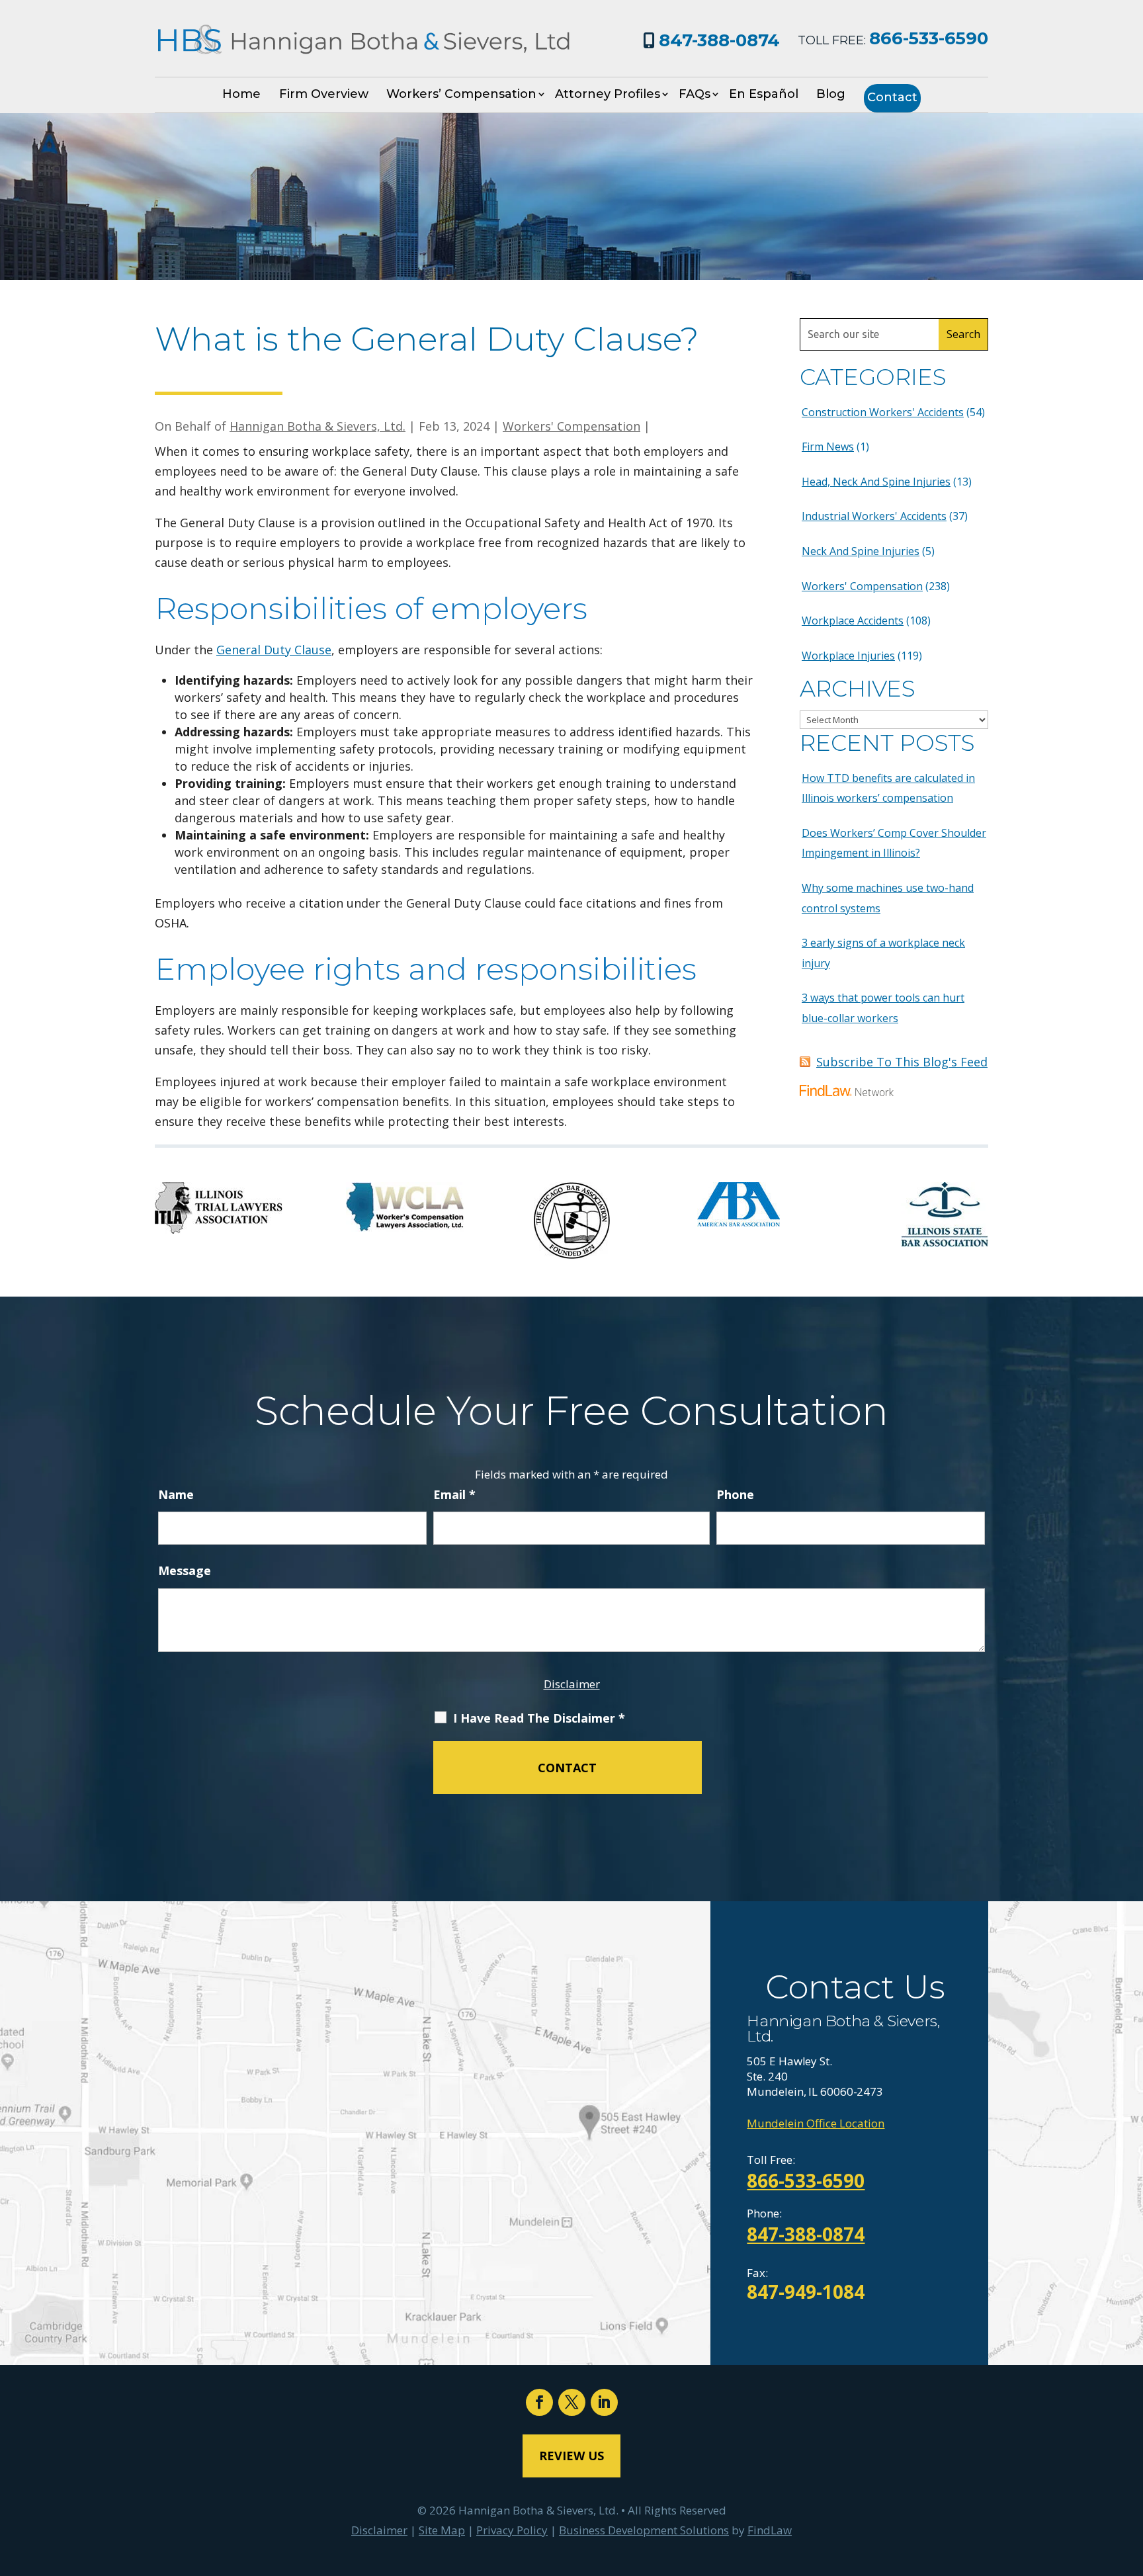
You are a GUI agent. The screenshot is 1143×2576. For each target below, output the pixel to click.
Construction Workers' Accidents (883, 412)
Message (185, 1570)
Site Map (442, 2530)
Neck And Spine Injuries (861, 551)
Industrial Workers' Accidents (874, 516)
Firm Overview (324, 94)
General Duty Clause (274, 650)
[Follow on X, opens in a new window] (572, 2402)
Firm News (828, 447)
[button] (1130, 2480)
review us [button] (571, 2456)
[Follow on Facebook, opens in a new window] (539, 2402)
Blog (831, 94)
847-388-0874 (719, 40)
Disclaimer (572, 1684)
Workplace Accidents (853, 621)
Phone (735, 1494)
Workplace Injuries (848, 656)
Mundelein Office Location (816, 2123)
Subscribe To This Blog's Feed (902, 1062)
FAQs (695, 94)
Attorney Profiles (608, 94)
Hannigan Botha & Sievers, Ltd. (317, 426)
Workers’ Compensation (461, 94)
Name (176, 1494)
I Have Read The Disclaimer (539, 1718)
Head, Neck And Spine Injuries (876, 482)
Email (454, 1494)
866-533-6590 (929, 38)
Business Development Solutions (644, 2530)
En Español (764, 94)
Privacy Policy (512, 2530)
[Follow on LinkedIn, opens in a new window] (604, 2402)
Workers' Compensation (571, 426)
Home (241, 94)
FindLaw (770, 2530)
